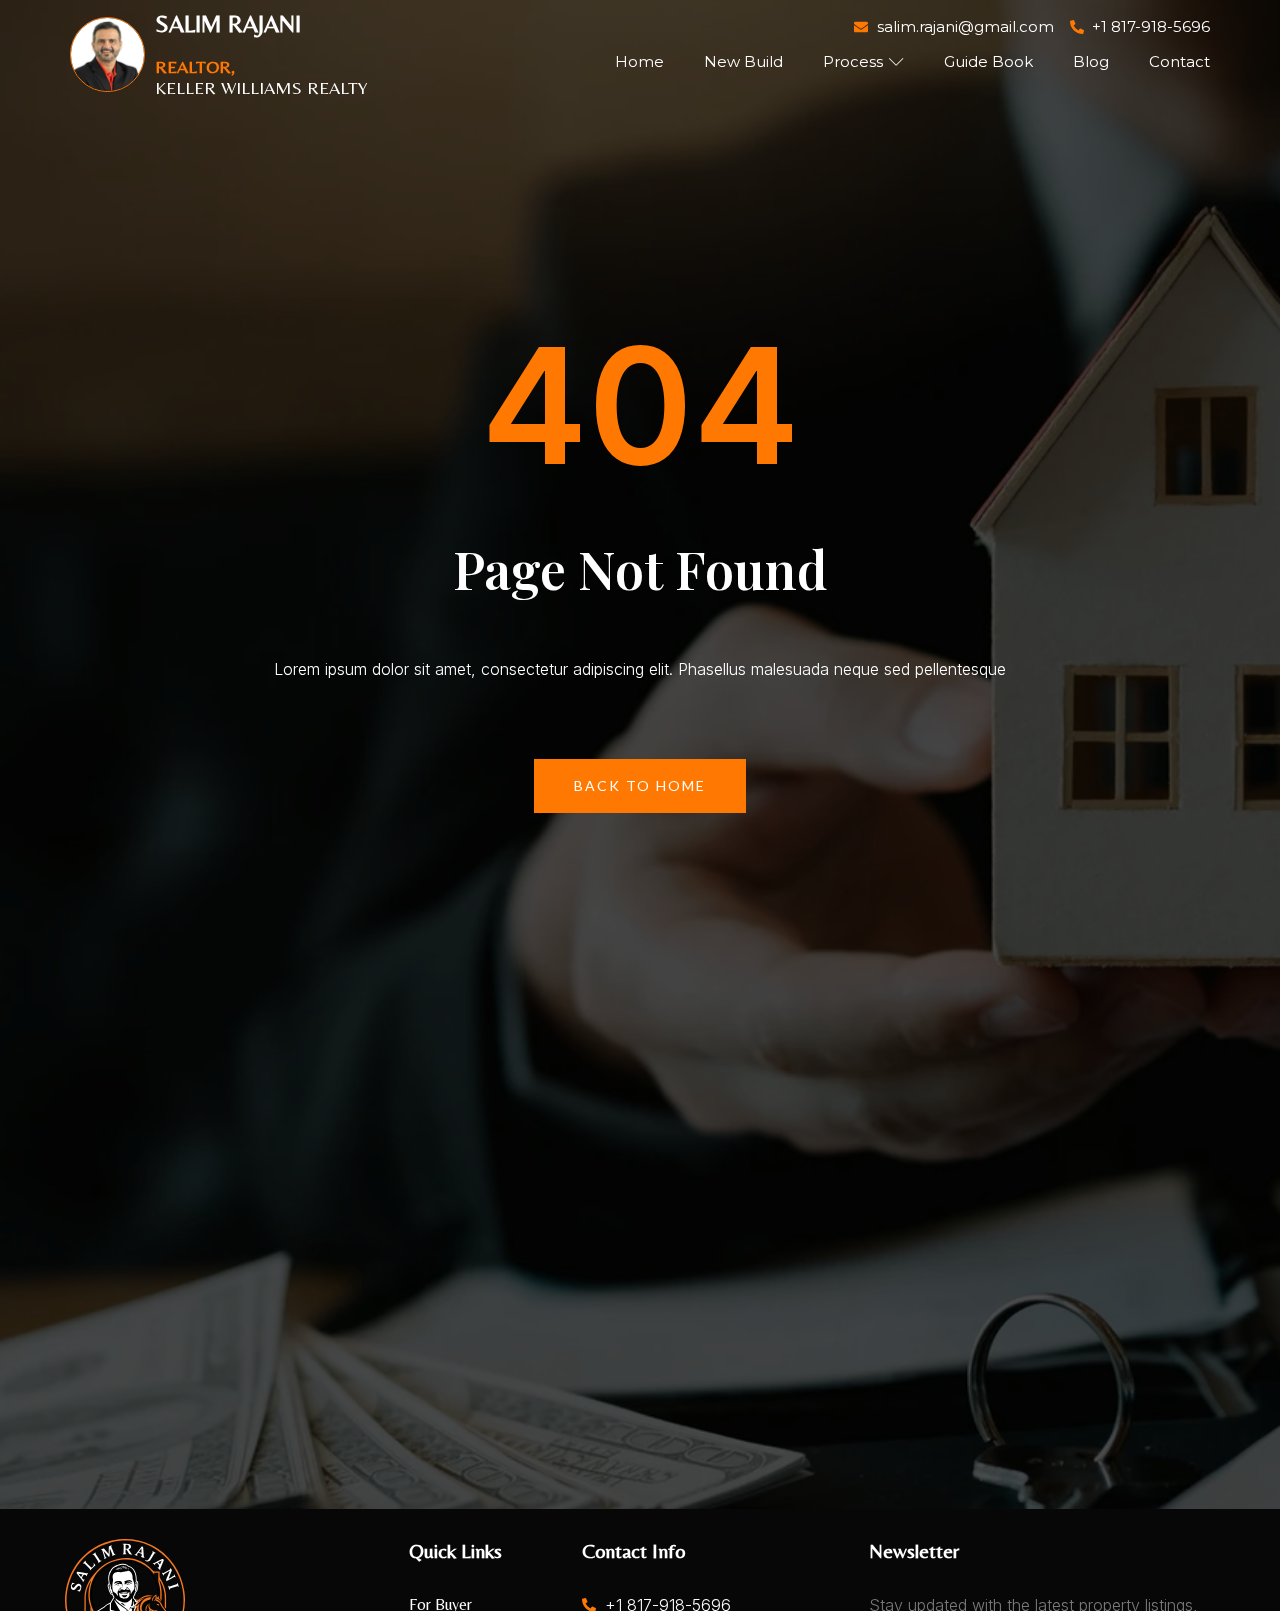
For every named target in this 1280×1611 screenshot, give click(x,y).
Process (853, 61)
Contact (1179, 61)
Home (639, 61)
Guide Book (988, 61)
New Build (743, 61)
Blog (1091, 61)
